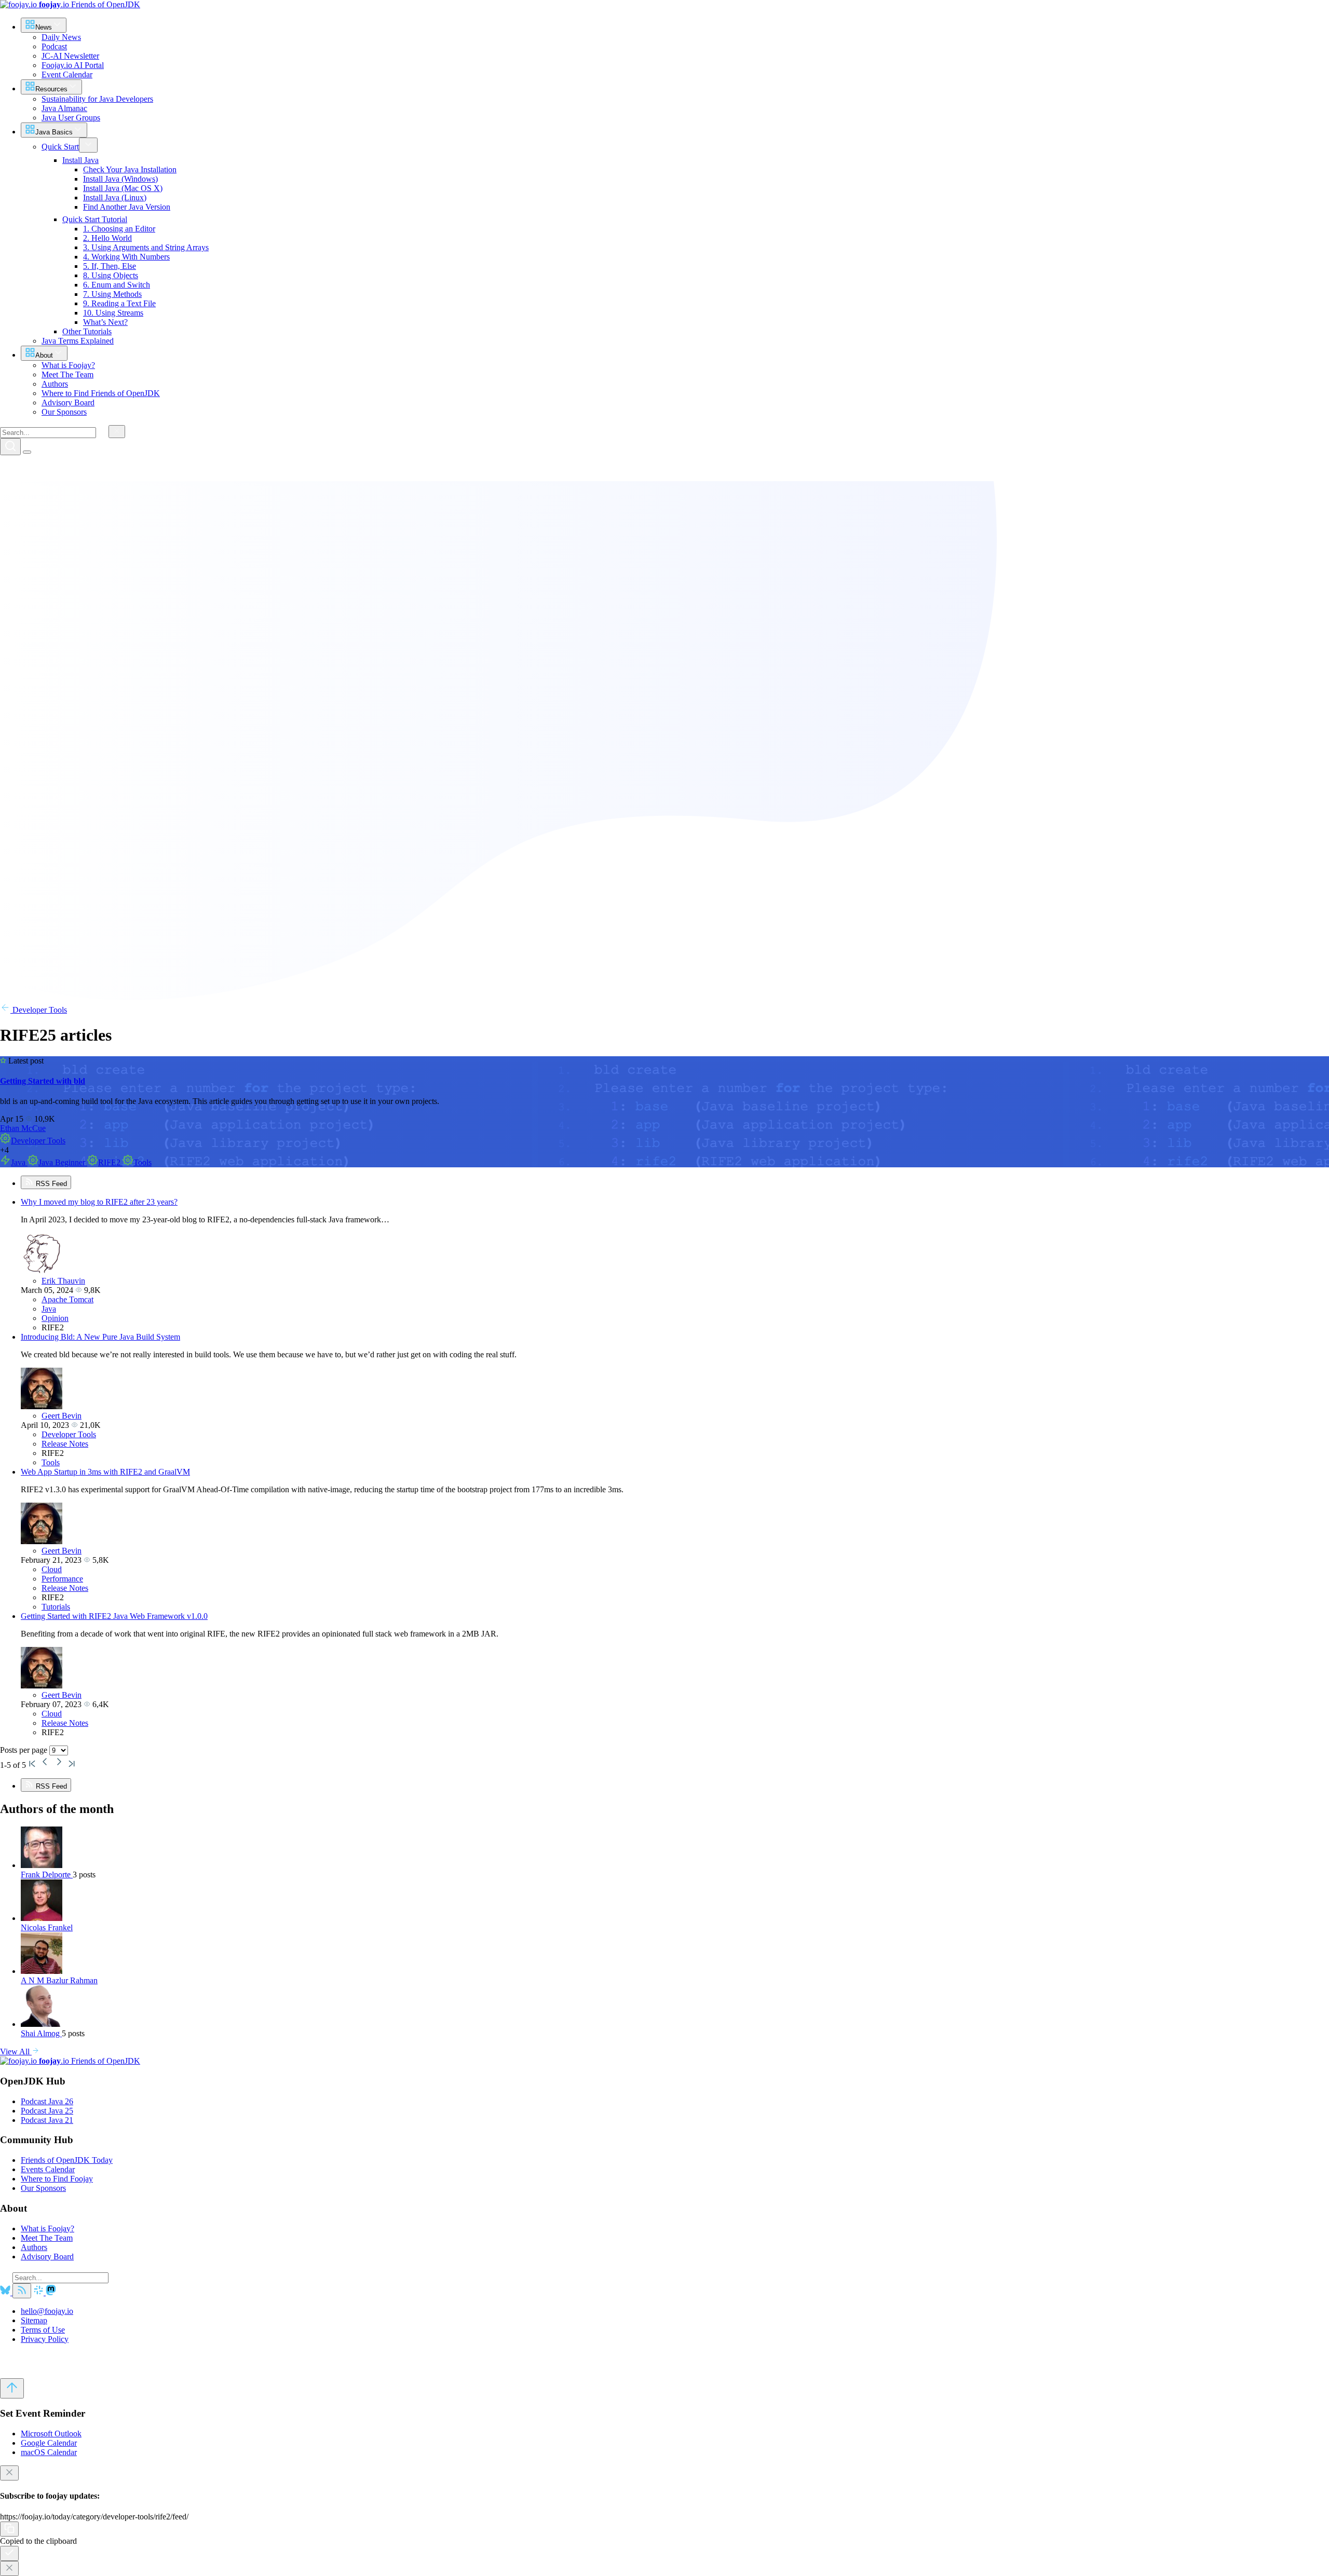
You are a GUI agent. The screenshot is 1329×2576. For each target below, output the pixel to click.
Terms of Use (43, 2330)
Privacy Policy (45, 2339)
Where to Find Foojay (57, 2179)
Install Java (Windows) (120, 179)
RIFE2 (110, 1162)
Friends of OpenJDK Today (67, 2160)
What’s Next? (105, 322)
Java (19, 1162)
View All (16, 2052)
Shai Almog (41, 2033)
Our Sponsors (43, 2188)
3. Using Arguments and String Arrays (146, 247)
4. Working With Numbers (126, 257)
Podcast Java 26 (47, 2101)
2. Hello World (107, 238)
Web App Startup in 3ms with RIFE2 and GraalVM (105, 1472)
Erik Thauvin (63, 1281)
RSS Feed (50, 1184)
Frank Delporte (47, 1875)
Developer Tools (39, 1010)
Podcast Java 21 (47, 2120)
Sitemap (34, 2320)
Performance (62, 1579)
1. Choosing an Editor (119, 229)
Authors (34, 2247)
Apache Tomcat (67, 1299)
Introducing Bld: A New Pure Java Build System (100, 1337)
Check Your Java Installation (130, 169)
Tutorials (56, 1607)
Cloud (52, 1569)
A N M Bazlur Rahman (59, 1980)
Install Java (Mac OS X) (123, 188)
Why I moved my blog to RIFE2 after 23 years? (99, 1202)
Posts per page (25, 1750)
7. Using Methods (112, 294)
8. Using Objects (111, 275)
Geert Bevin (62, 1416)
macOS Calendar (49, 2452)
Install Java (80, 160)
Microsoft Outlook (51, 2434)
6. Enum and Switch (117, 285)
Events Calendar (48, 2169)
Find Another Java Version (127, 207)
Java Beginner (63, 1162)
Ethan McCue (23, 1128)
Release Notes (65, 1444)
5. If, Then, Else (110, 266)
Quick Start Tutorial (95, 219)
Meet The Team (47, 2238)
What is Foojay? (48, 2229)
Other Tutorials (87, 331)
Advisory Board (47, 2257)
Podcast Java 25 (47, 2111)
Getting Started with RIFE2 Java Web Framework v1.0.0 (114, 1616)
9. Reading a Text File (119, 303)
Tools (143, 1162)
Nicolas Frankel (47, 1927)
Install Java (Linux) (115, 197)
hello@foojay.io (47, 2311)
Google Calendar (49, 2443)
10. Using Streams (113, 313)
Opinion (55, 1318)
